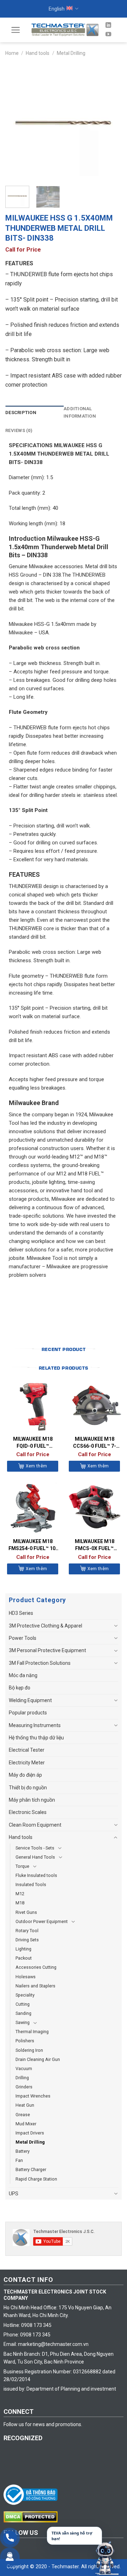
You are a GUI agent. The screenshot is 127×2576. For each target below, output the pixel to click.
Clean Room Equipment (35, 1825)
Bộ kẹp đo (20, 1688)
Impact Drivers (30, 2133)
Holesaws (26, 1977)
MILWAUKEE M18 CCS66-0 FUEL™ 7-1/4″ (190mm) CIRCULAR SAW (95, 1443)
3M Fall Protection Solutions (40, 1663)
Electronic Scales (28, 1812)
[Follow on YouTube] (108, 34)
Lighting (23, 1949)
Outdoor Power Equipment (42, 1921)
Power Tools (23, 1638)
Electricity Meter (27, 1763)
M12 (20, 1894)
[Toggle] (116, 1626)
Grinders (24, 2087)
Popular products (28, 1713)
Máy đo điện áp (25, 1775)
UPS (14, 2194)
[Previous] (17, 122)
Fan (19, 2160)
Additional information (80, 412)
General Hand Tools (35, 1857)
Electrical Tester (27, 1750)
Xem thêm (37, 1466)
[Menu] (16, 30)
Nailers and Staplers (35, 1986)
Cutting (23, 2004)
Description (21, 413)
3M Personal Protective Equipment (47, 1650)
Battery (23, 2151)
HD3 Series (21, 1613)
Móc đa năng (23, 1675)
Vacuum (24, 2069)
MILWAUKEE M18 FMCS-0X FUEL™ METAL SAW (95, 1545)
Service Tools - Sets (35, 1848)
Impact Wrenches (33, 2096)
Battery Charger (31, 2169)
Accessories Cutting (36, 1967)
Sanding (23, 2013)
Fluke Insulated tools (36, 1875)
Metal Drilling (71, 53)
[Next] (110, 122)
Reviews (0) (19, 430)
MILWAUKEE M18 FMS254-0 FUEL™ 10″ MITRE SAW (33, 1545)
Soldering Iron (29, 2050)
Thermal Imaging (32, 2032)
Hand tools (38, 53)
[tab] (34, 413)
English (57, 9)
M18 (20, 1903)
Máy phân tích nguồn (32, 1800)
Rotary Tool (27, 1931)
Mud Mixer (26, 2124)
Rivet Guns (26, 1912)
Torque (22, 1866)
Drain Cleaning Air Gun (38, 2059)
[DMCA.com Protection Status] (32, 2517)
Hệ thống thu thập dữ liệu (36, 1738)
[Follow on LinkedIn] (108, 25)
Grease (23, 2115)
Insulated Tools (31, 1885)
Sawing (23, 2022)
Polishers (25, 2041)
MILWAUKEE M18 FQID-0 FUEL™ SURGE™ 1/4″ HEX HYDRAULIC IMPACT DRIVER (33, 1443)
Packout (24, 1958)
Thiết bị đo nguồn (28, 1788)
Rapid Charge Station (36, 2179)
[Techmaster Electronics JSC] (65, 30)
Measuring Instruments (35, 1725)
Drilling (22, 2078)
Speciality (25, 1995)
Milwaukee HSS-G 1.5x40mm (42, 624)
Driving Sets (27, 1940)
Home (12, 53)
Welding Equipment (30, 1700)
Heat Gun (25, 2105)
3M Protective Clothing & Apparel (46, 1626)
